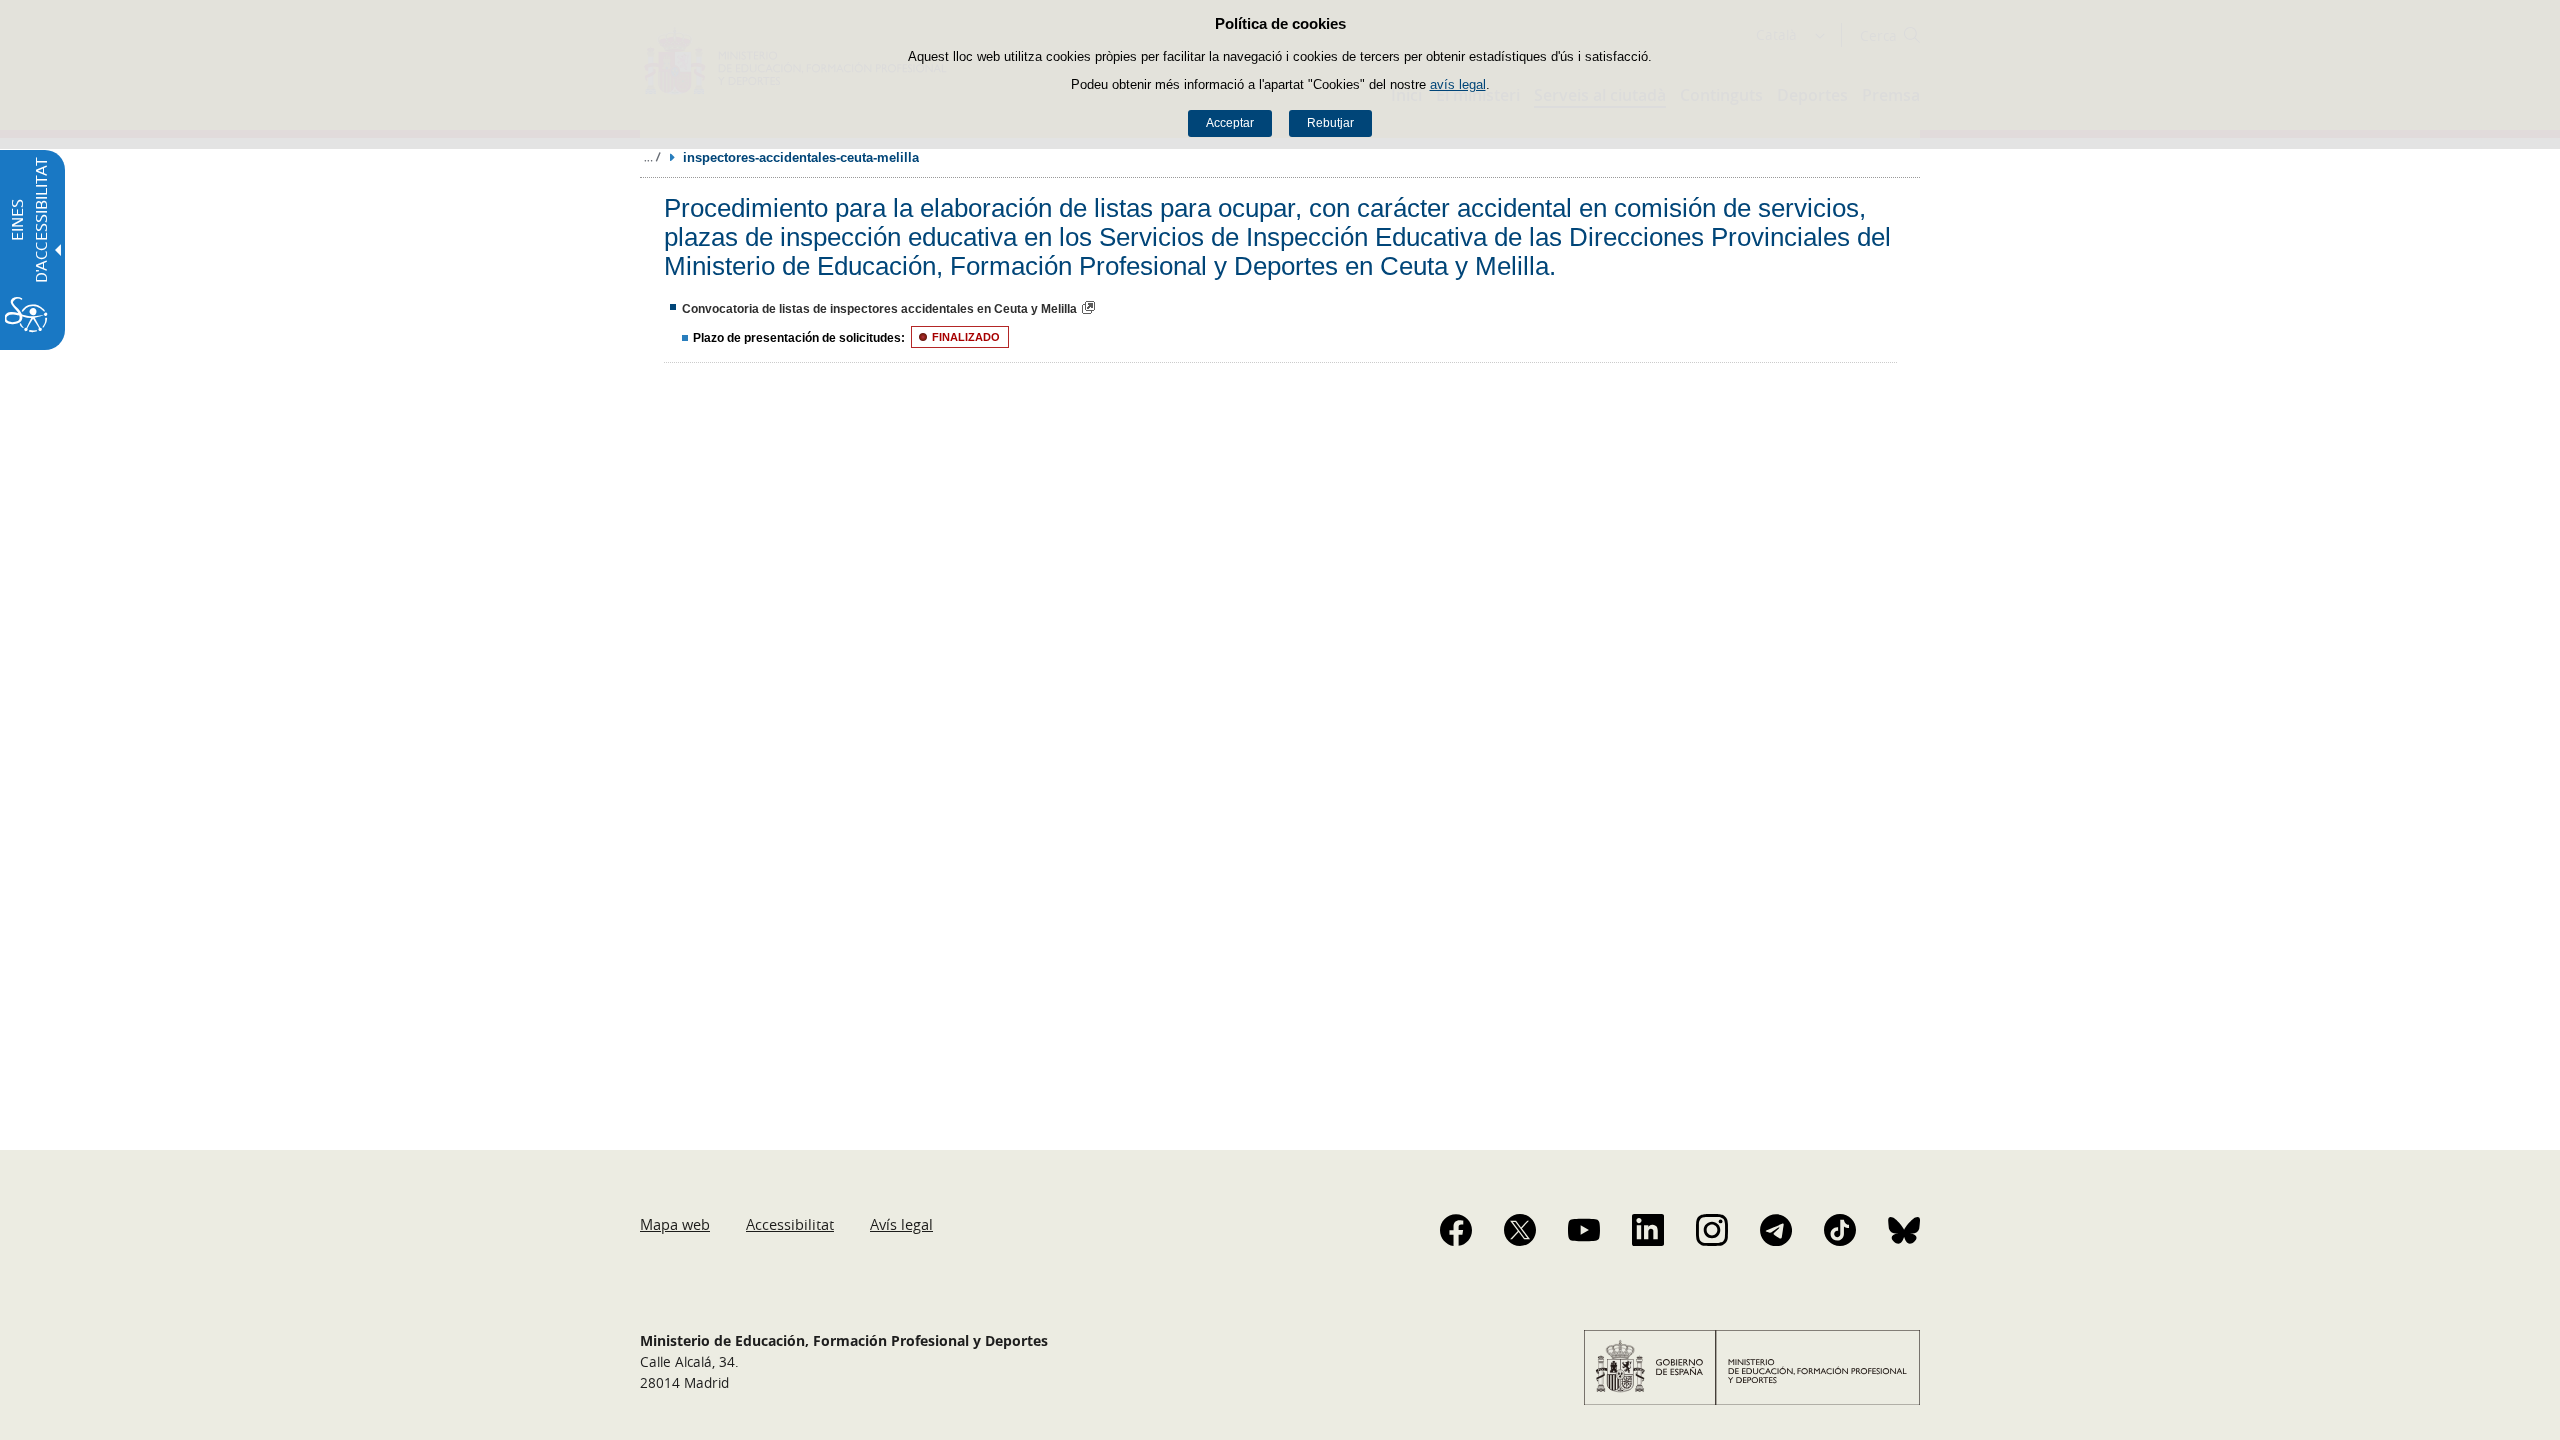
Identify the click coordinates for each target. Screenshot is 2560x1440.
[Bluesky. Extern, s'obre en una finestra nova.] (1904, 1230)
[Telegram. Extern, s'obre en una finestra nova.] (1776, 1230)
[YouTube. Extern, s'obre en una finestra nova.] (1584, 1230)
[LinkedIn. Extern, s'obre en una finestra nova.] (1648, 1230)
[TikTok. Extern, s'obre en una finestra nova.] (1840, 1230)
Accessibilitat (790, 1224)
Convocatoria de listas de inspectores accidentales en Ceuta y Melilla (879, 309)
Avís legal (901, 1224)
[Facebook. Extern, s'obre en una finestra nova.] (1456, 1230)
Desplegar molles (652, 157)
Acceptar (1230, 123)
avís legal (1458, 84)
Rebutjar (1330, 123)
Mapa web (675, 1224)
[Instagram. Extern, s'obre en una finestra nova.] (1712, 1230)
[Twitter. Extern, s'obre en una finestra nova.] (1520, 1230)
